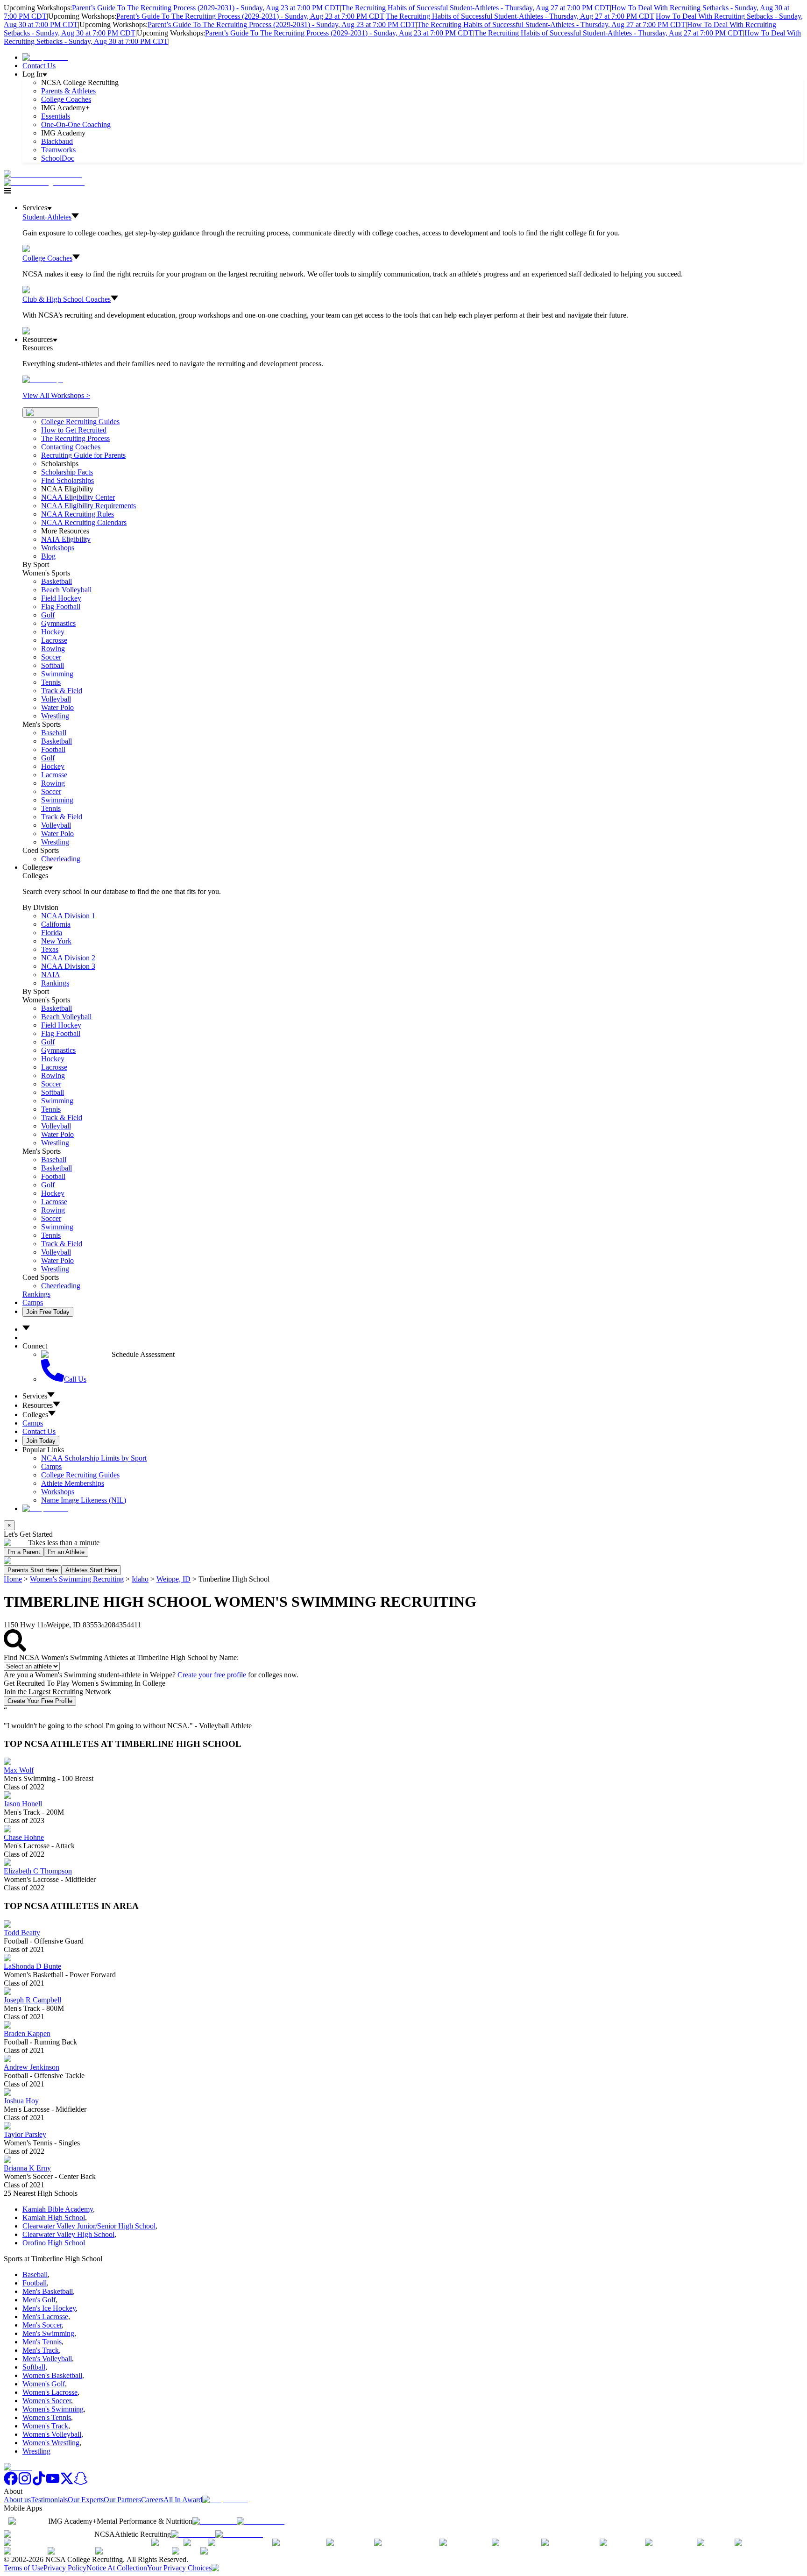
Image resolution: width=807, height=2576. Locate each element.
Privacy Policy (65, 2568)
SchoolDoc (58, 158)
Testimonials (49, 2500)
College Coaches (66, 99)
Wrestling (55, 716)
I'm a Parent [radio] (24, 1552)
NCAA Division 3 (68, 966)
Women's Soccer (47, 2401)
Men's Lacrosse (45, 2317)
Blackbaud (57, 141)
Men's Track (41, 2350)
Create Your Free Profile (40, 1701)
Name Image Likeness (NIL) (84, 1500)
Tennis (51, 682)
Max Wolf (19, 1770)
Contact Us (39, 66)
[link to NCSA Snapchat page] (81, 2483)
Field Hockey (61, 598)
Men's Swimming (48, 2333)
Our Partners (122, 2500)
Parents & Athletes (68, 91)
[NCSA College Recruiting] (46, 182)
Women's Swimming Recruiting (77, 1579)
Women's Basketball (52, 2375)
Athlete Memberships (73, 1483)
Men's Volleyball (47, 2359)
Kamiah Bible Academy (58, 2209)
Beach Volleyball (66, 590)
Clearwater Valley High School (68, 2234)
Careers (152, 2500)
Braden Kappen (27, 2033)
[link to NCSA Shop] (45, 57)
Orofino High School (54, 2243)
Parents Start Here (33, 1570)
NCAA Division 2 (68, 958)
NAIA (51, 975)
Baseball (54, 733)
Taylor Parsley (25, 2134)
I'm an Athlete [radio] (66, 1552)
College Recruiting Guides (80, 422)
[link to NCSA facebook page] (11, 2483)
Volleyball (56, 699)
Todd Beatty (22, 1933)
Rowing (53, 649)
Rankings (55, 983)
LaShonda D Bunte (32, 1966)
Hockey (53, 632)
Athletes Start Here (91, 1570)
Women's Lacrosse (50, 2392)
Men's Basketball (48, 2291)
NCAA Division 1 (68, 916)
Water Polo (57, 707)
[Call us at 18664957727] (43, 174)
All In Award (183, 2500)
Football (53, 749)
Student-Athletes (47, 217)
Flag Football (61, 607)
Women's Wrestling (51, 2443)
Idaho (140, 1579)
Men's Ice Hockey (49, 2308)
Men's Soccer (42, 2325)
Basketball (57, 581)
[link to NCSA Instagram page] (25, 2483)
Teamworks (58, 150)
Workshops (58, 1492)
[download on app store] (215, 2521)
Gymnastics (58, 623)
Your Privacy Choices (179, 2568)
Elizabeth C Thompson (38, 1871)
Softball (53, 665)
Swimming (57, 674)
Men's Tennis (42, 2342)
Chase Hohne (24, 1837)
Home (13, 1579)
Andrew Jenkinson (32, 2067)
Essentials (56, 116)
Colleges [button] (35, 1415)
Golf (48, 615)
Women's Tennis (47, 2417)
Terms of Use (24, 2568)
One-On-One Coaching (76, 124)
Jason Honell (23, 1804)
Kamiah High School (54, 2218)
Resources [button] (38, 1405)
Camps (33, 1302)
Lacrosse (54, 640)
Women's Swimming (53, 2409)
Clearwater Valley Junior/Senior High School (89, 2226)
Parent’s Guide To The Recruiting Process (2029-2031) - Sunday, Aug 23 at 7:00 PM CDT (206, 8)
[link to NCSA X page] (67, 2483)
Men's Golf (39, 2300)
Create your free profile (212, 1675)
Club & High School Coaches (67, 299)
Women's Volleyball (52, 2434)
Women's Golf (44, 2384)
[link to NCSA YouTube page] (53, 2483)
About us (17, 2500)
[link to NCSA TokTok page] (39, 2483)
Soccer (51, 657)
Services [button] (35, 1396)
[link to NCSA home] (18, 2467)
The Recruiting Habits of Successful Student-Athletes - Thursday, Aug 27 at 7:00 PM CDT (476, 8)
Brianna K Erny (27, 2168)
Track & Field (62, 691)
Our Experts (86, 2500)
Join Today (41, 1441)
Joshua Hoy (21, 2101)
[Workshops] (43, 380)
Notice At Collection (117, 2568)
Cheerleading (61, 859)
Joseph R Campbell (32, 2000)
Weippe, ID (173, 1579)
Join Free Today (48, 1312)
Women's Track (45, 2426)
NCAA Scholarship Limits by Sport (94, 1458)
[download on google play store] (262, 2521)
